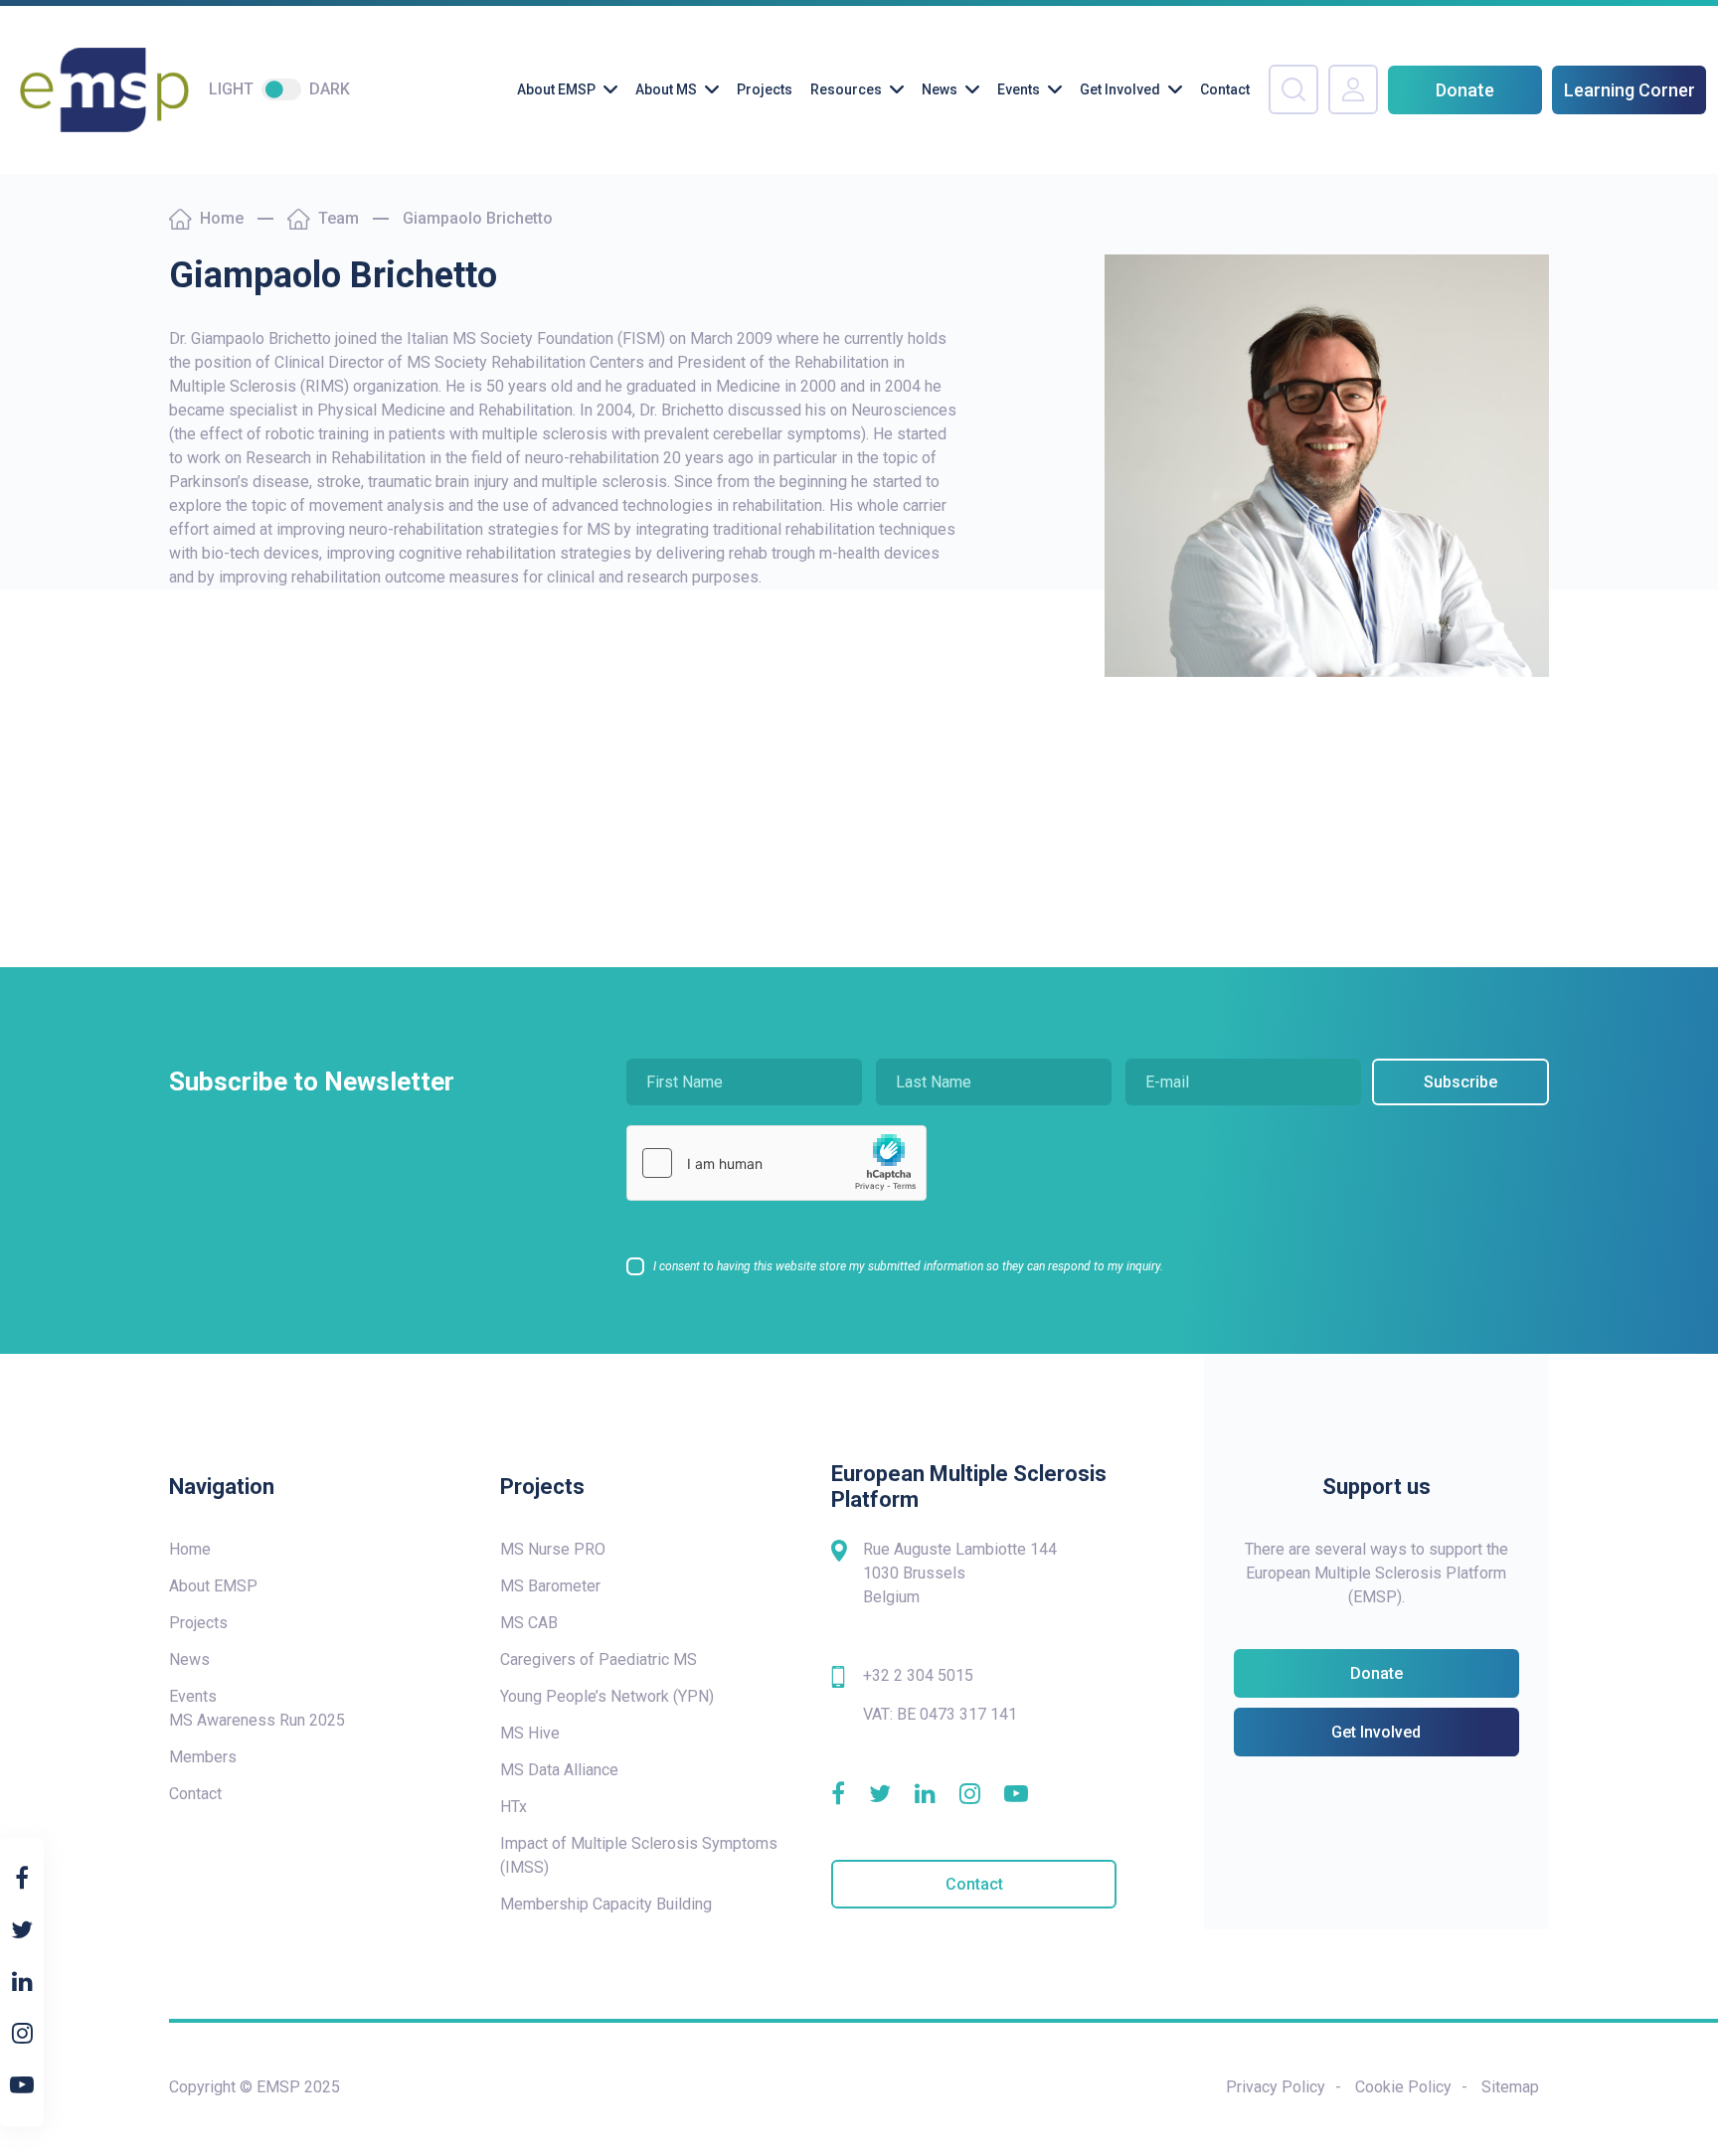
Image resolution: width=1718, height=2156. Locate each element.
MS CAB (529, 1623)
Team (339, 218)
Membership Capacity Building (606, 1904)
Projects (765, 89)
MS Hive (530, 1733)
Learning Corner (1630, 90)
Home (222, 218)
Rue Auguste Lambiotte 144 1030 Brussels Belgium (960, 1573)
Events (1019, 89)
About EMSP (556, 89)
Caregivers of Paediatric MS (599, 1659)
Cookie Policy (1403, 2087)
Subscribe (1460, 1082)
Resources (846, 89)
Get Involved (1120, 89)
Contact (1225, 89)
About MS (666, 89)
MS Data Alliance (559, 1770)
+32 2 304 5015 (918, 1675)
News (940, 89)
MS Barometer (550, 1586)
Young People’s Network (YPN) (607, 1696)
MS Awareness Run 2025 (257, 1720)
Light (231, 89)
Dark (330, 89)
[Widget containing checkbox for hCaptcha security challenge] (776, 1163)
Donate (1465, 90)
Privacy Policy (1276, 2087)
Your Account (1353, 89)
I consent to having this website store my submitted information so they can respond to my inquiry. (908, 1266)
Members (203, 1757)
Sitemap (1510, 2087)
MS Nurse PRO (553, 1549)
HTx (514, 1807)
